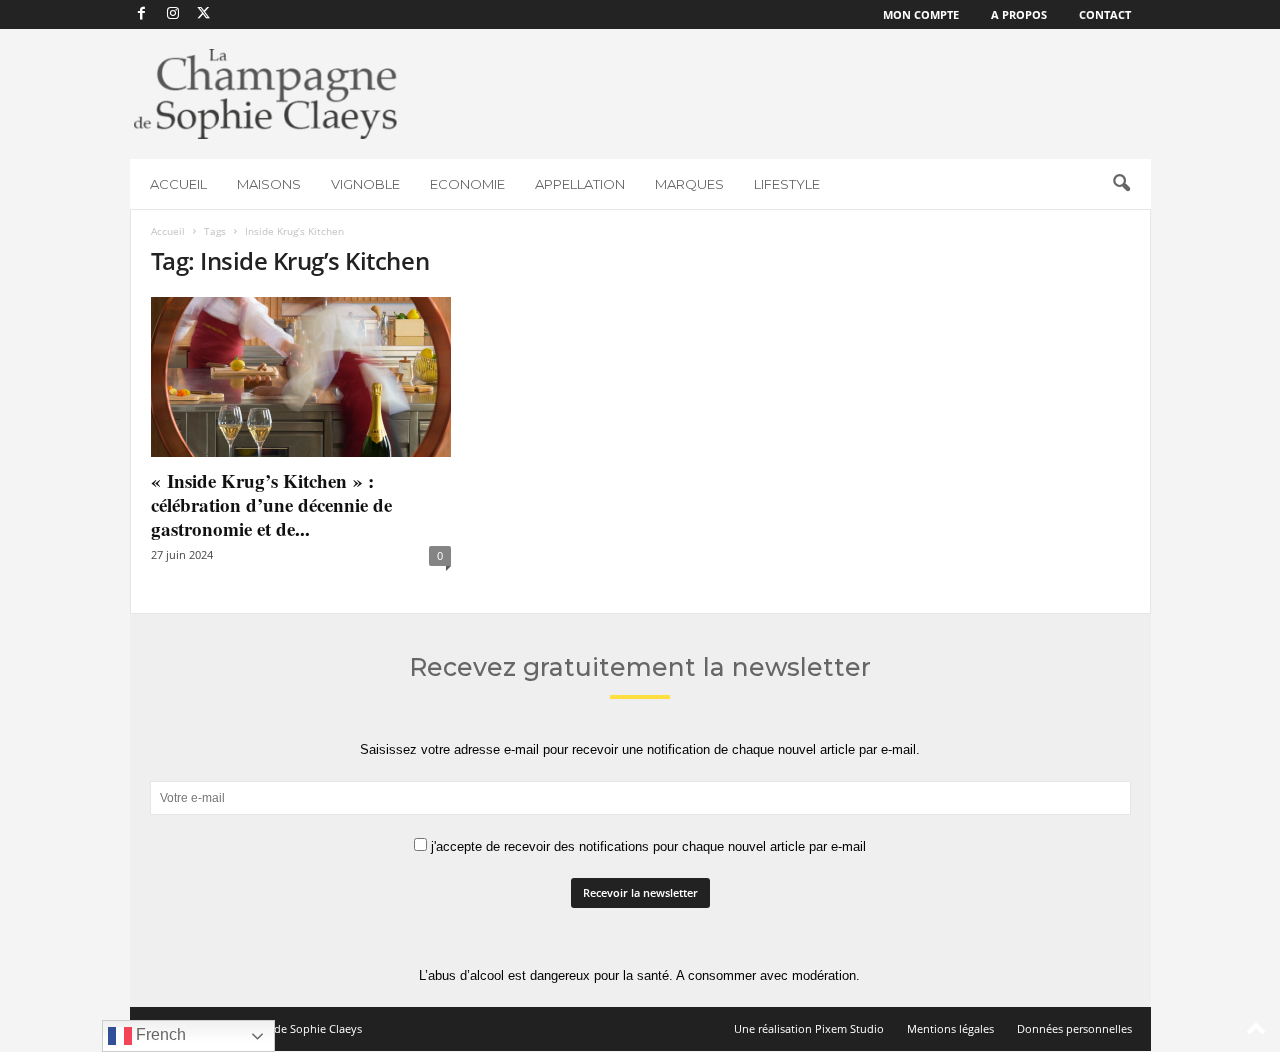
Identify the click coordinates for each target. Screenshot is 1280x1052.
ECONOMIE (467, 184)
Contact (1105, 14)
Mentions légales (950, 1028)
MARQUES (689, 184)
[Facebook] (142, 14)
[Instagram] (173, 14)
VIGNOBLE (365, 184)
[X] (204, 14)
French (159, 1034)
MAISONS (269, 184)
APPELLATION (580, 184)
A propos (1019, 14)
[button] (1121, 184)
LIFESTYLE (787, 184)
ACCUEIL (178, 184)
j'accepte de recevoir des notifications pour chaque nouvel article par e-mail (646, 846)
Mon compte (921, 14)
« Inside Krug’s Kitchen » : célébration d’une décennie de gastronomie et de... (271, 504)
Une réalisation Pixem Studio (809, 1028)
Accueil (168, 231)
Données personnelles (1074, 1028)
